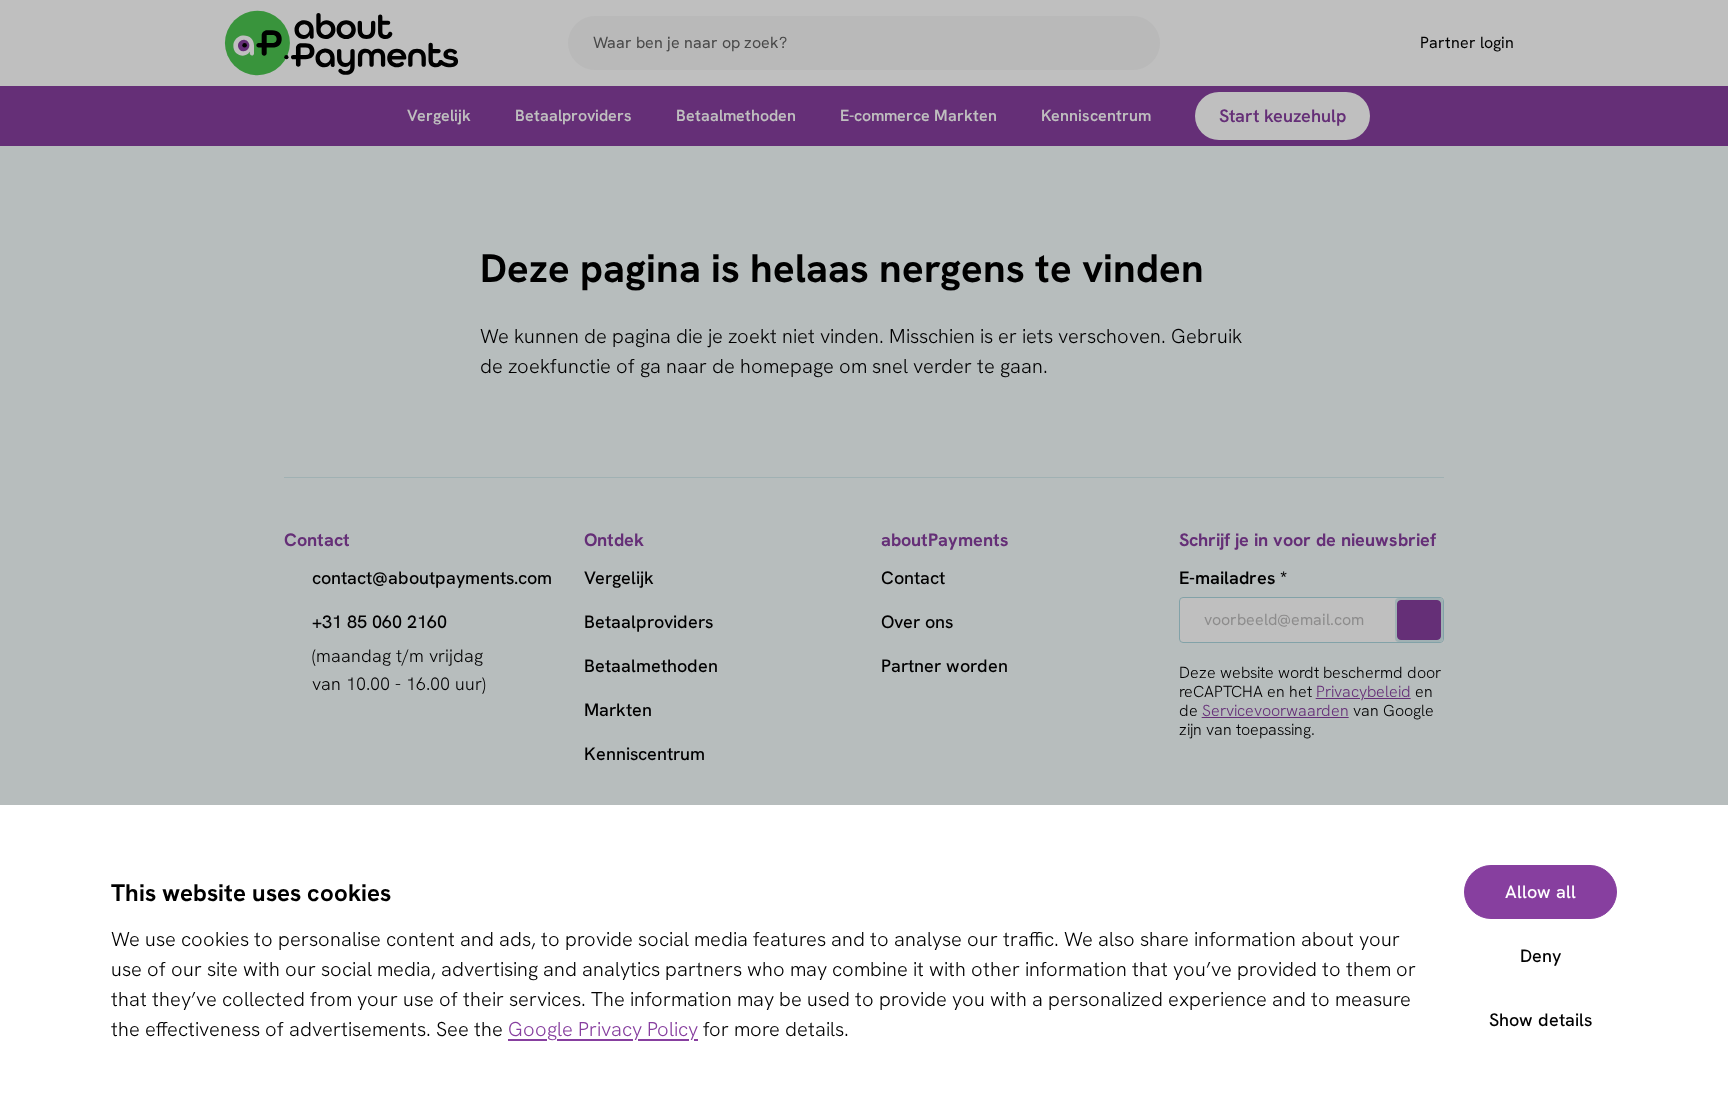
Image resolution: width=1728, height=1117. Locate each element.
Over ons (917, 621)
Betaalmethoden (651, 665)
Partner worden (944, 665)
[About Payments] (342, 43)
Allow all (1540, 891)
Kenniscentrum (644, 753)
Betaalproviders (648, 621)
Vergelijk (619, 577)
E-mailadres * (1233, 577)
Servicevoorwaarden (1275, 710)
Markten (618, 709)
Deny (1540, 955)
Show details (1540, 1019)
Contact (913, 577)
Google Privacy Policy (603, 1029)
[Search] (1136, 43)
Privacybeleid (1363, 691)
